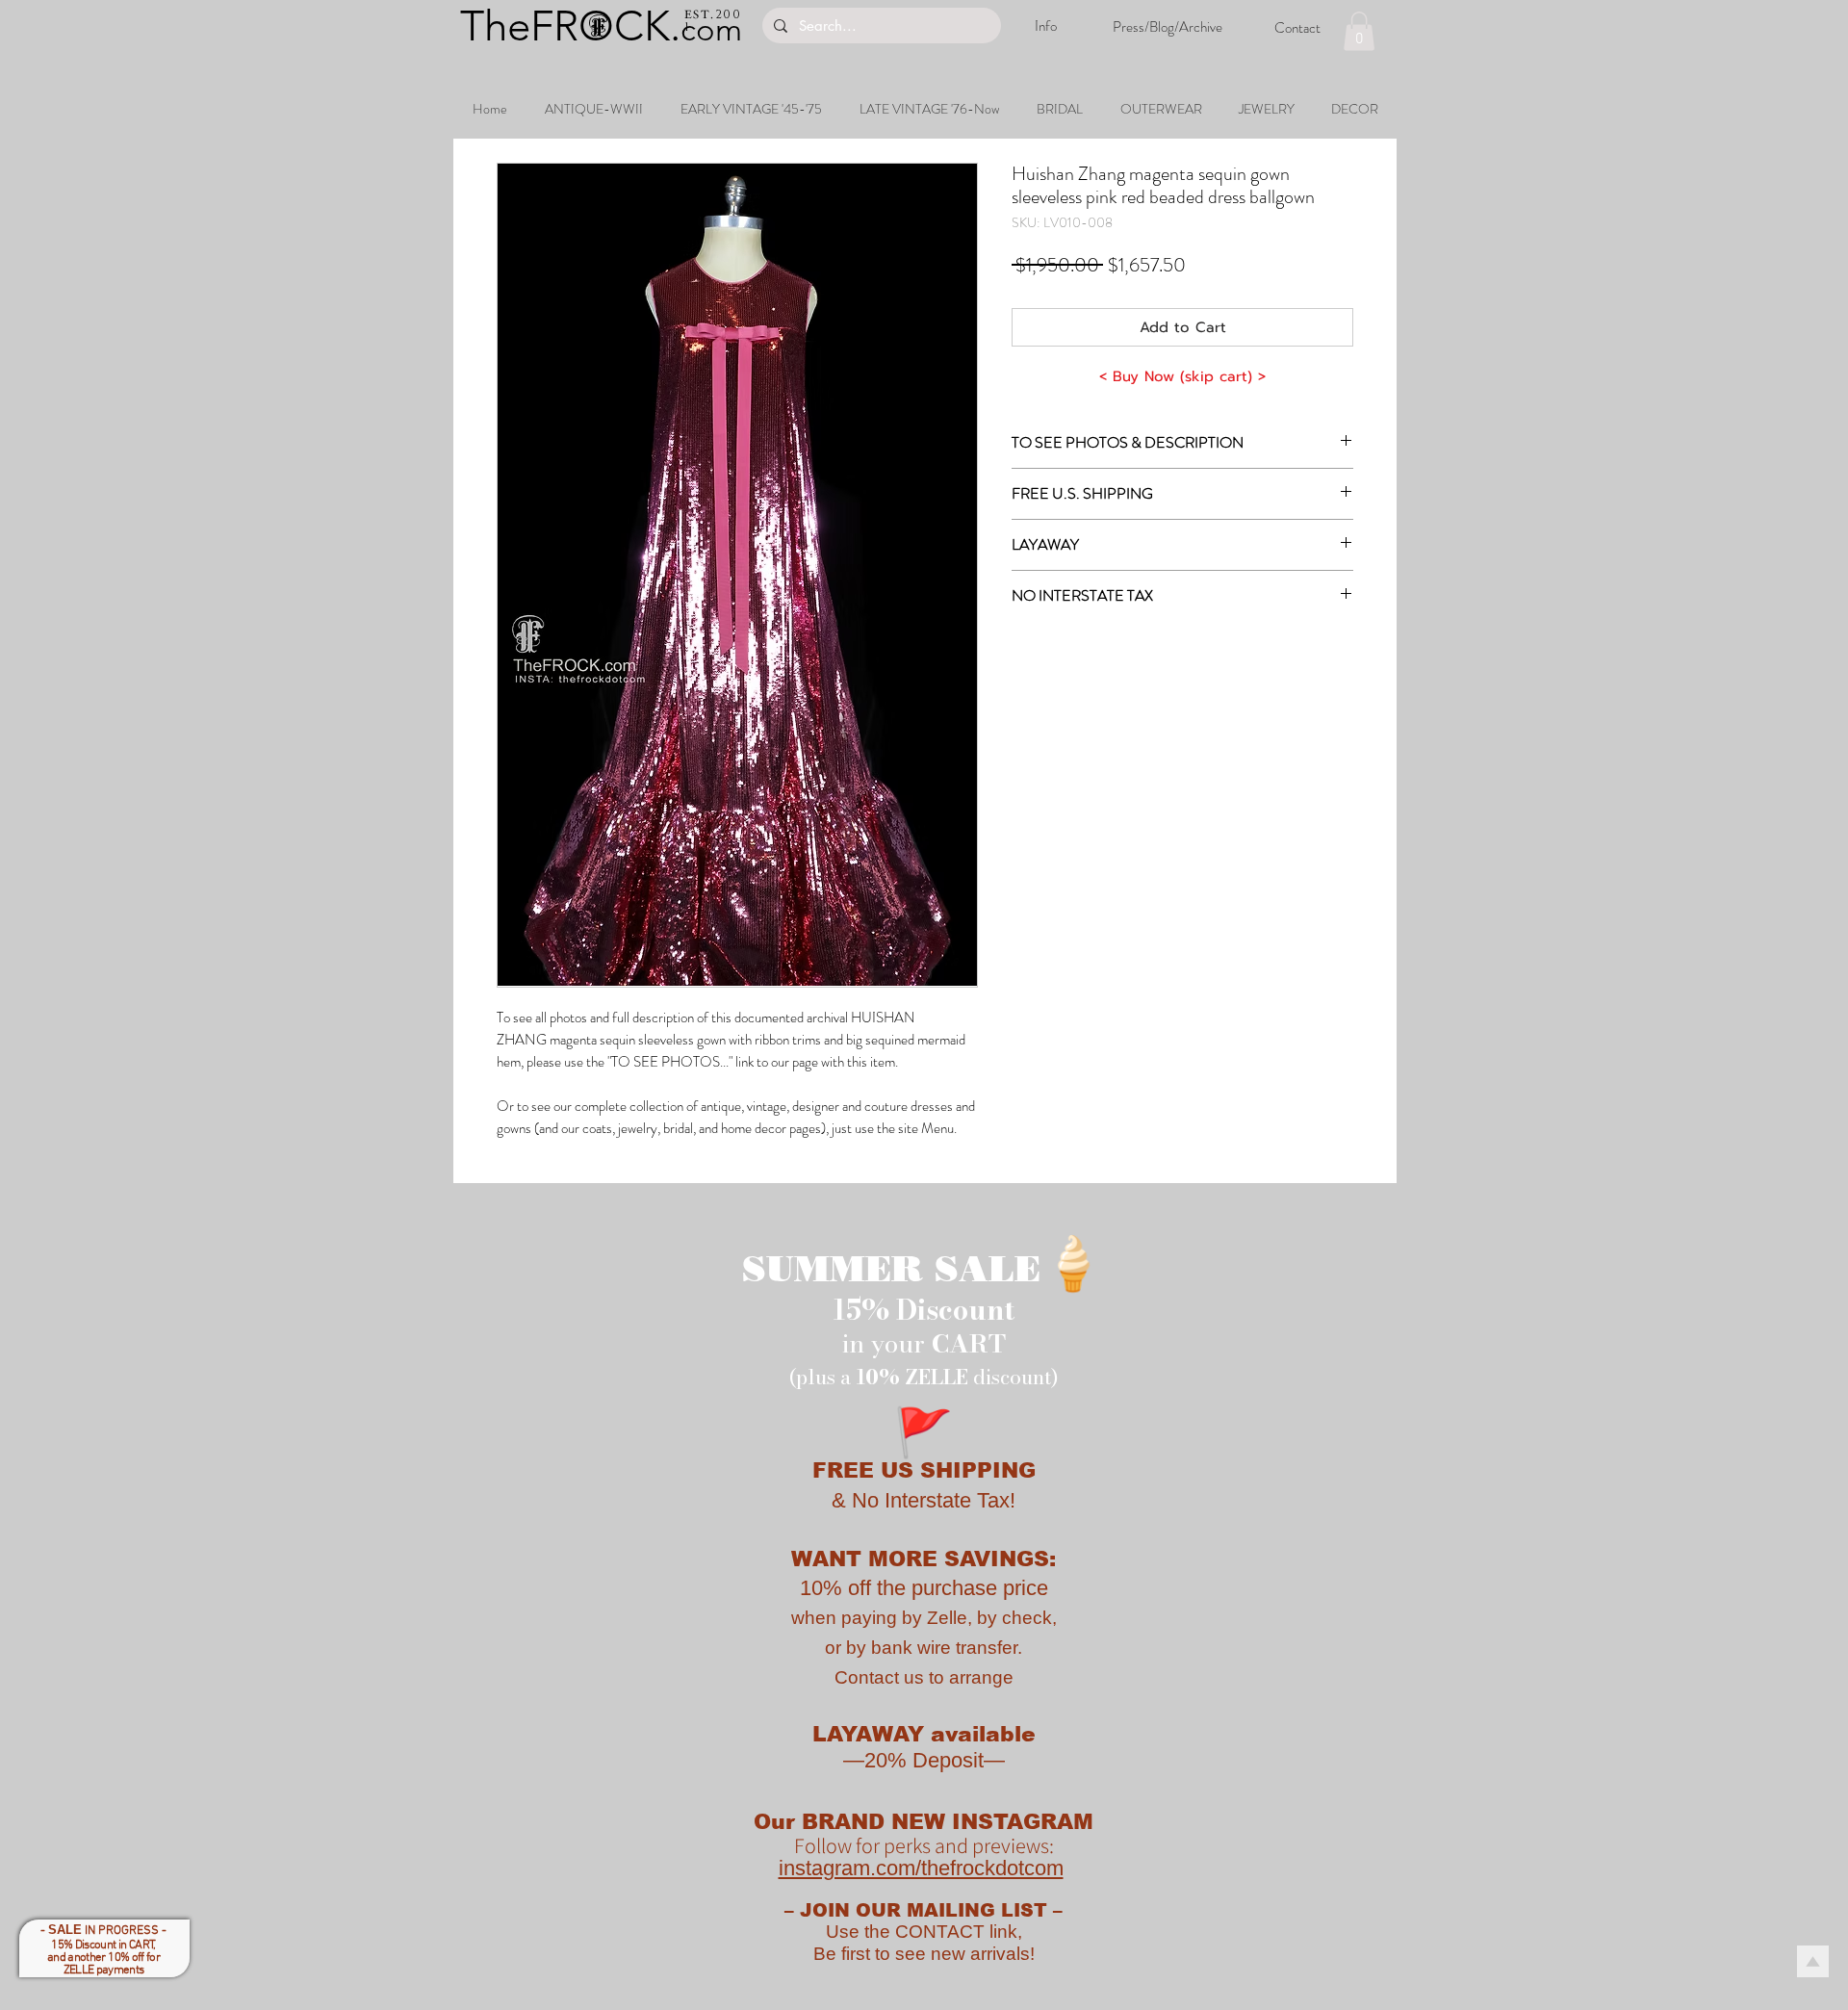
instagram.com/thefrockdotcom (921, 1868)
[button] (1359, 31)
